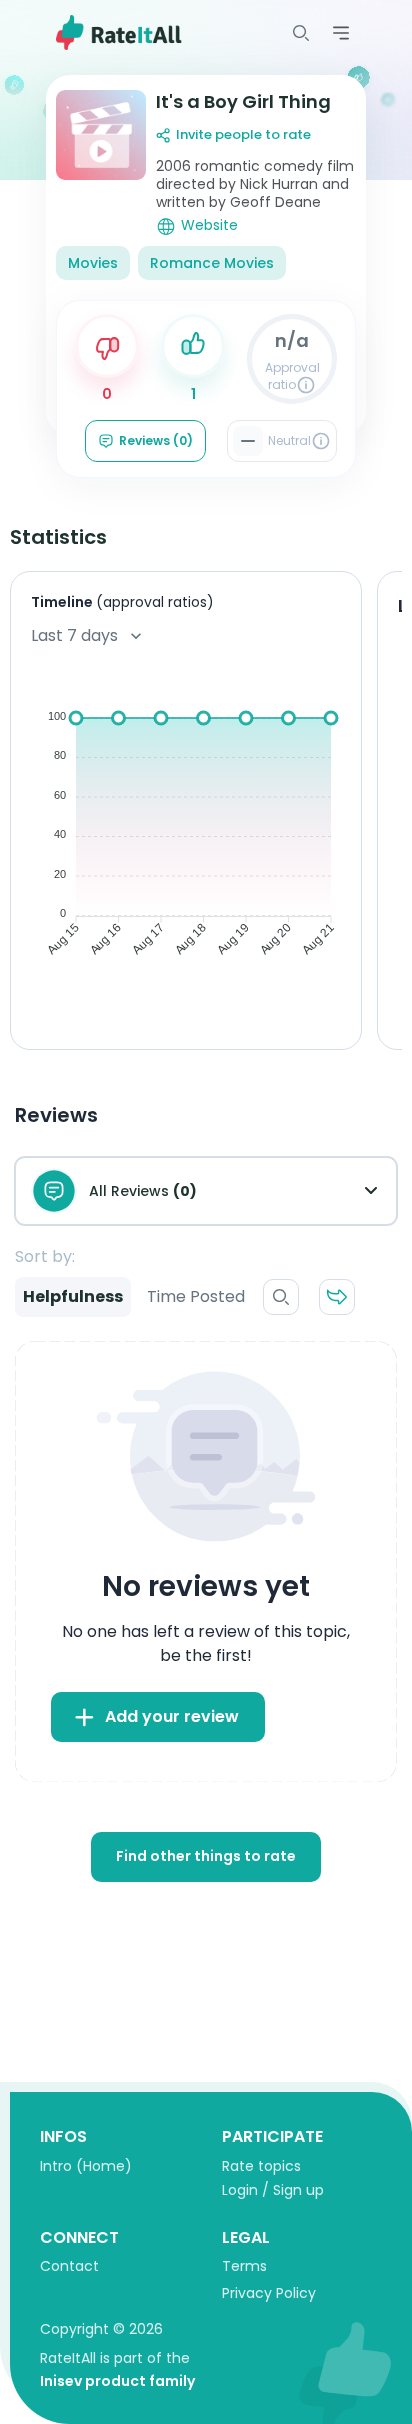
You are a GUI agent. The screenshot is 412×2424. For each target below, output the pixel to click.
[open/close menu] (301, 33)
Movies (93, 263)
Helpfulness (73, 1296)
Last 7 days (74, 635)
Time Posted (196, 1296)
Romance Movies (212, 263)
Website (209, 225)
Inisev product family (117, 2381)
